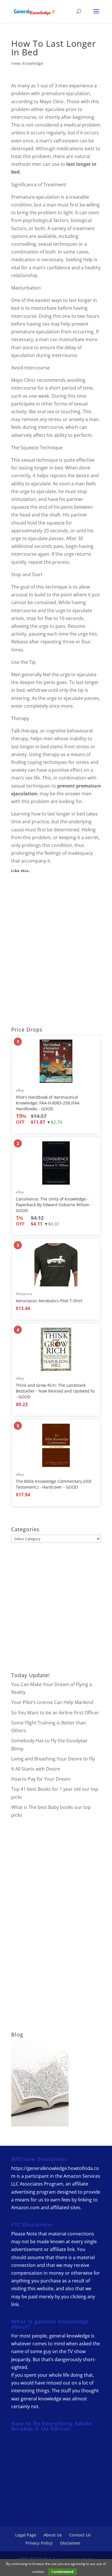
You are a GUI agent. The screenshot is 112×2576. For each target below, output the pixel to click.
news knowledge (27, 63)
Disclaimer (70, 2543)
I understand (62, 2572)
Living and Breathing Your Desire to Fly (53, 1759)
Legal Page (26, 2535)
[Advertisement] (56, 951)
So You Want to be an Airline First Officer (55, 1713)
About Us (53, 2535)
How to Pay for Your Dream (41, 1779)
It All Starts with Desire (36, 1769)
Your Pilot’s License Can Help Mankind (52, 1702)
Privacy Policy (39, 2543)
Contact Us (80, 2535)
